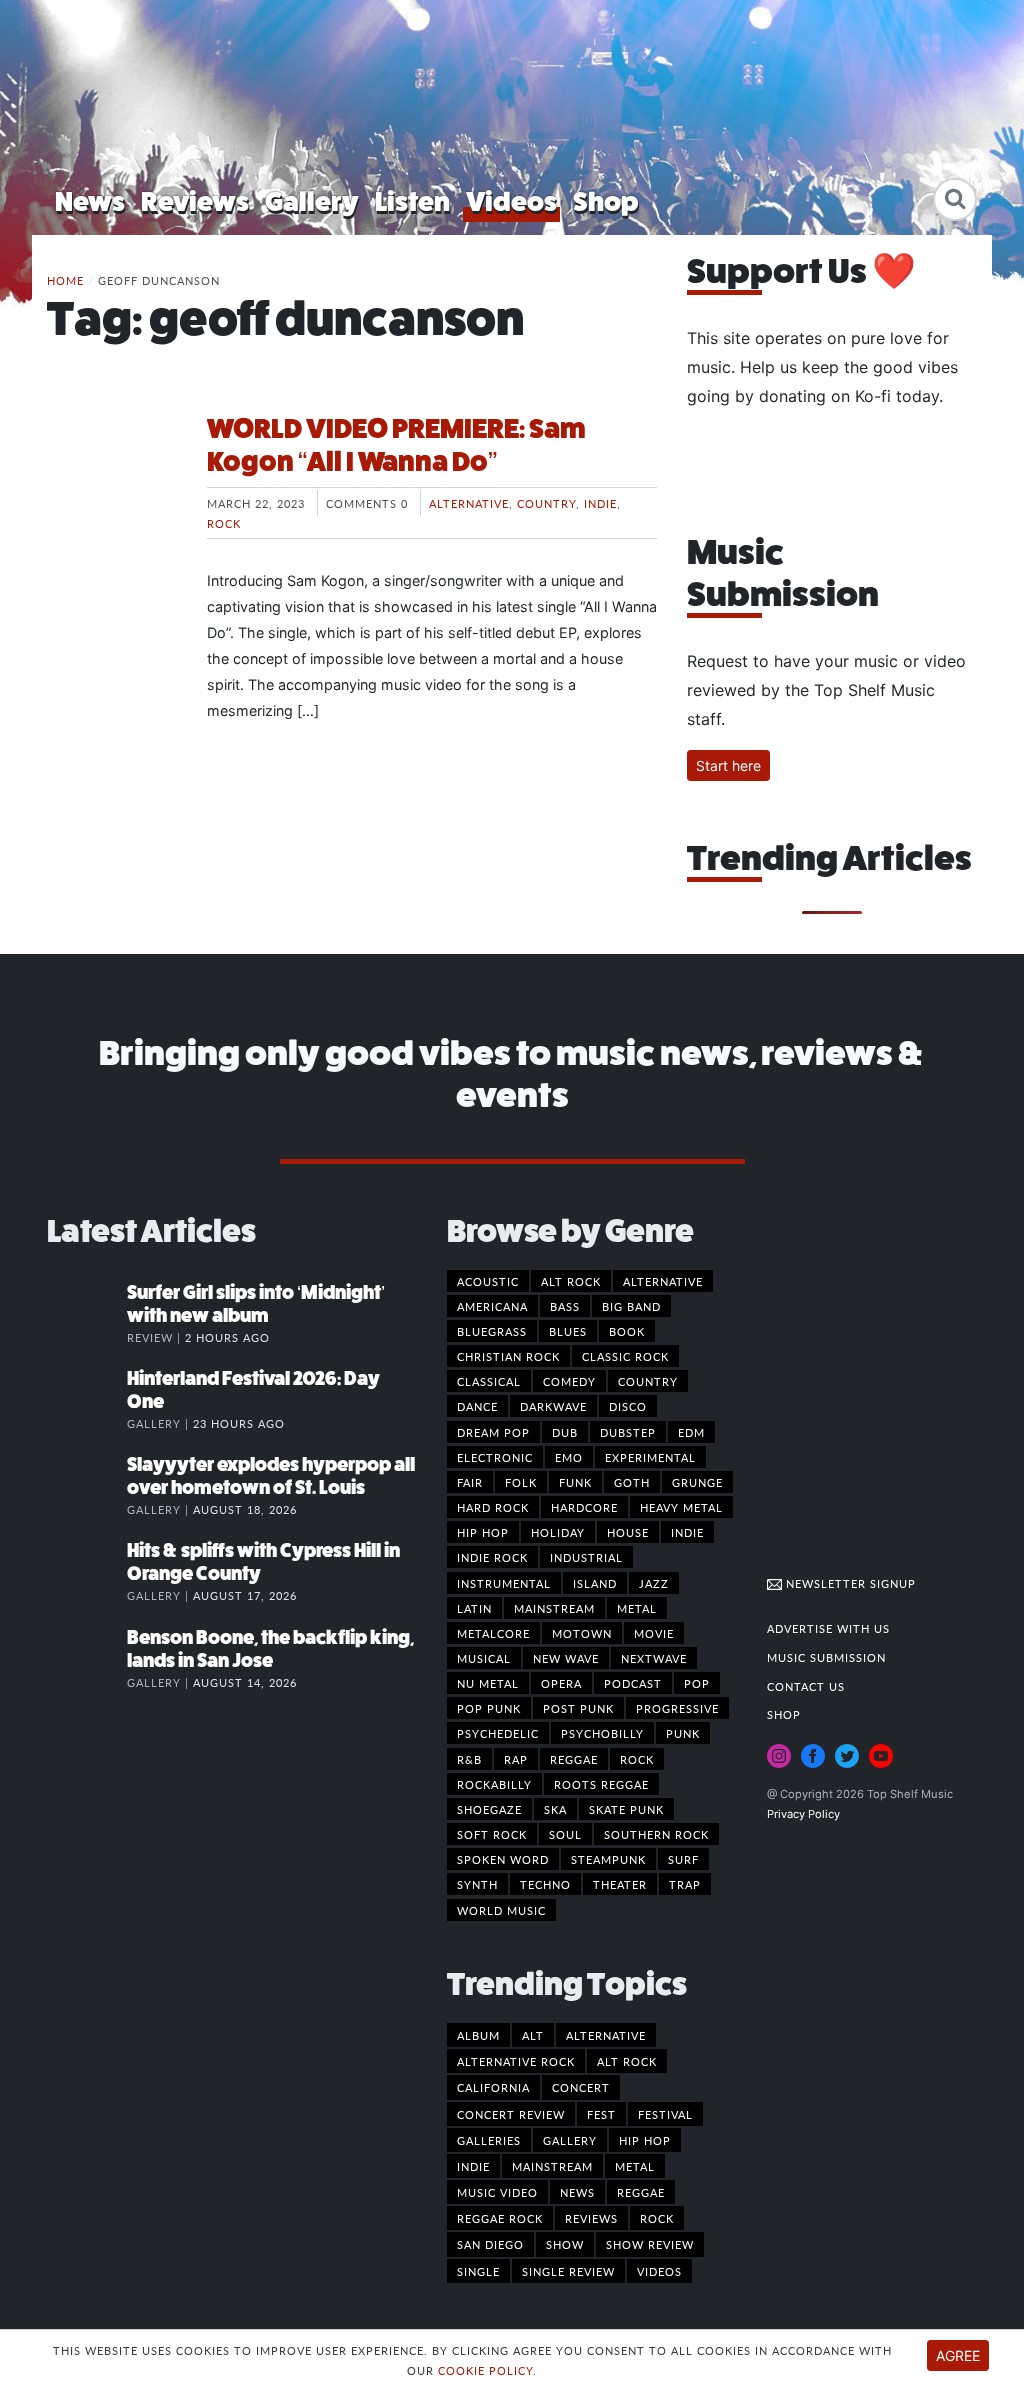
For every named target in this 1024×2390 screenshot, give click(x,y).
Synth (477, 1884)
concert (581, 2087)
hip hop (645, 2140)
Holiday (558, 1532)
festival (665, 2114)
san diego (490, 2244)
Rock (224, 523)
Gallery (312, 201)
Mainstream (554, 1608)
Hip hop (483, 1532)
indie (473, 2166)
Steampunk (608, 1859)
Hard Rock (493, 1507)
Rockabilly (494, 1784)
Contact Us (806, 1686)
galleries (489, 2140)
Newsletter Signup (849, 1583)
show (565, 2244)
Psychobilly (602, 1733)
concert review (511, 2114)
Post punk (578, 1708)
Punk (683, 1733)
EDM (691, 1432)
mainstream (552, 2166)
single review (568, 2271)
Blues (568, 1331)
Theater (620, 1884)
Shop (606, 201)
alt (533, 2035)
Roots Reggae (601, 1784)
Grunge (697, 1482)
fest (601, 2114)
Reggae (574, 1759)
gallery (570, 2140)
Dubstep (628, 1432)
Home (65, 280)
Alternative (469, 503)
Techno (545, 1884)
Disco (628, 1406)
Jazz (654, 1583)
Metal (637, 1608)
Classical (489, 1381)
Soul (565, 1834)
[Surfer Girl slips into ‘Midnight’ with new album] (87, 1313)
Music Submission (826, 1657)
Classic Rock (625, 1356)
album (478, 2035)
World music (501, 1910)
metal (635, 2166)
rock (657, 2218)
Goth (632, 1482)
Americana (492, 1306)
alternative (606, 2035)
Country (546, 503)
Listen (412, 201)
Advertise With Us (828, 1628)
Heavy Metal (681, 1507)
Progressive (677, 1708)
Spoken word (503, 1859)
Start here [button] (728, 765)
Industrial (586, 1557)
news (577, 2192)
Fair (470, 1482)
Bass (565, 1306)
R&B (469, 1759)
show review (650, 2244)
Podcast (633, 1683)
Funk (575, 1482)
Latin (474, 1608)
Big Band (631, 1306)
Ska (555, 1809)
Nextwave (654, 1658)
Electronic (495, 1457)
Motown (582, 1633)
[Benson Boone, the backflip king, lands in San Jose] (87, 1658)
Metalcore (493, 1633)
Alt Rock (571, 1281)
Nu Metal (488, 1683)
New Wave (566, 1658)
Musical (484, 1658)
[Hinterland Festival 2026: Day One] (87, 1399)
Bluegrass (492, 1331)
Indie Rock (492, 1557)
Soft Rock (492, 1834)
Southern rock (656, 1834)
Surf (683, 1859)
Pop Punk (489, 1708)
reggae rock (500, 2218)
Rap (516, 1759)
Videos (511, 201)
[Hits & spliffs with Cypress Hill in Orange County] (87, 1571)
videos (659, 2271)
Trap (685, 1884)
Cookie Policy (485, 2370)
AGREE (958, 2355)
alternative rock (516, 2061)
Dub (565, 1432)
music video (497, 2192)
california (493, 2087)
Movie (654, 1633)
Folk (521, 1482)
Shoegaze (489, 1809)
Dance (477, 1406)
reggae (641, 2192)
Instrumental (504, 1583)
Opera (561, 1683)
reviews (591, 2218)
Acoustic (488, 1281)
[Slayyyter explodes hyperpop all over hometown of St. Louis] (87, 1485)
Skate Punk (626, 1809)
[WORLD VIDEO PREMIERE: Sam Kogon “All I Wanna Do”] (112, 487)
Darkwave (553, 1406)
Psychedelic (498, 1733)
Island (595, 1583)
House (628, 1532)
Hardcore (584, 1507)
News (90, 201)
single (478, 2271)
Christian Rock (508, 1356)
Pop (697, 1683)
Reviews (195, 201)
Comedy (569, 1381)
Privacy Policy (803, 1814)
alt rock (627, 2061)
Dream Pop (493, 1432)
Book (627, 1331)
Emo (569, 1457)
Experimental (650, 1457)
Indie (600, 503)
